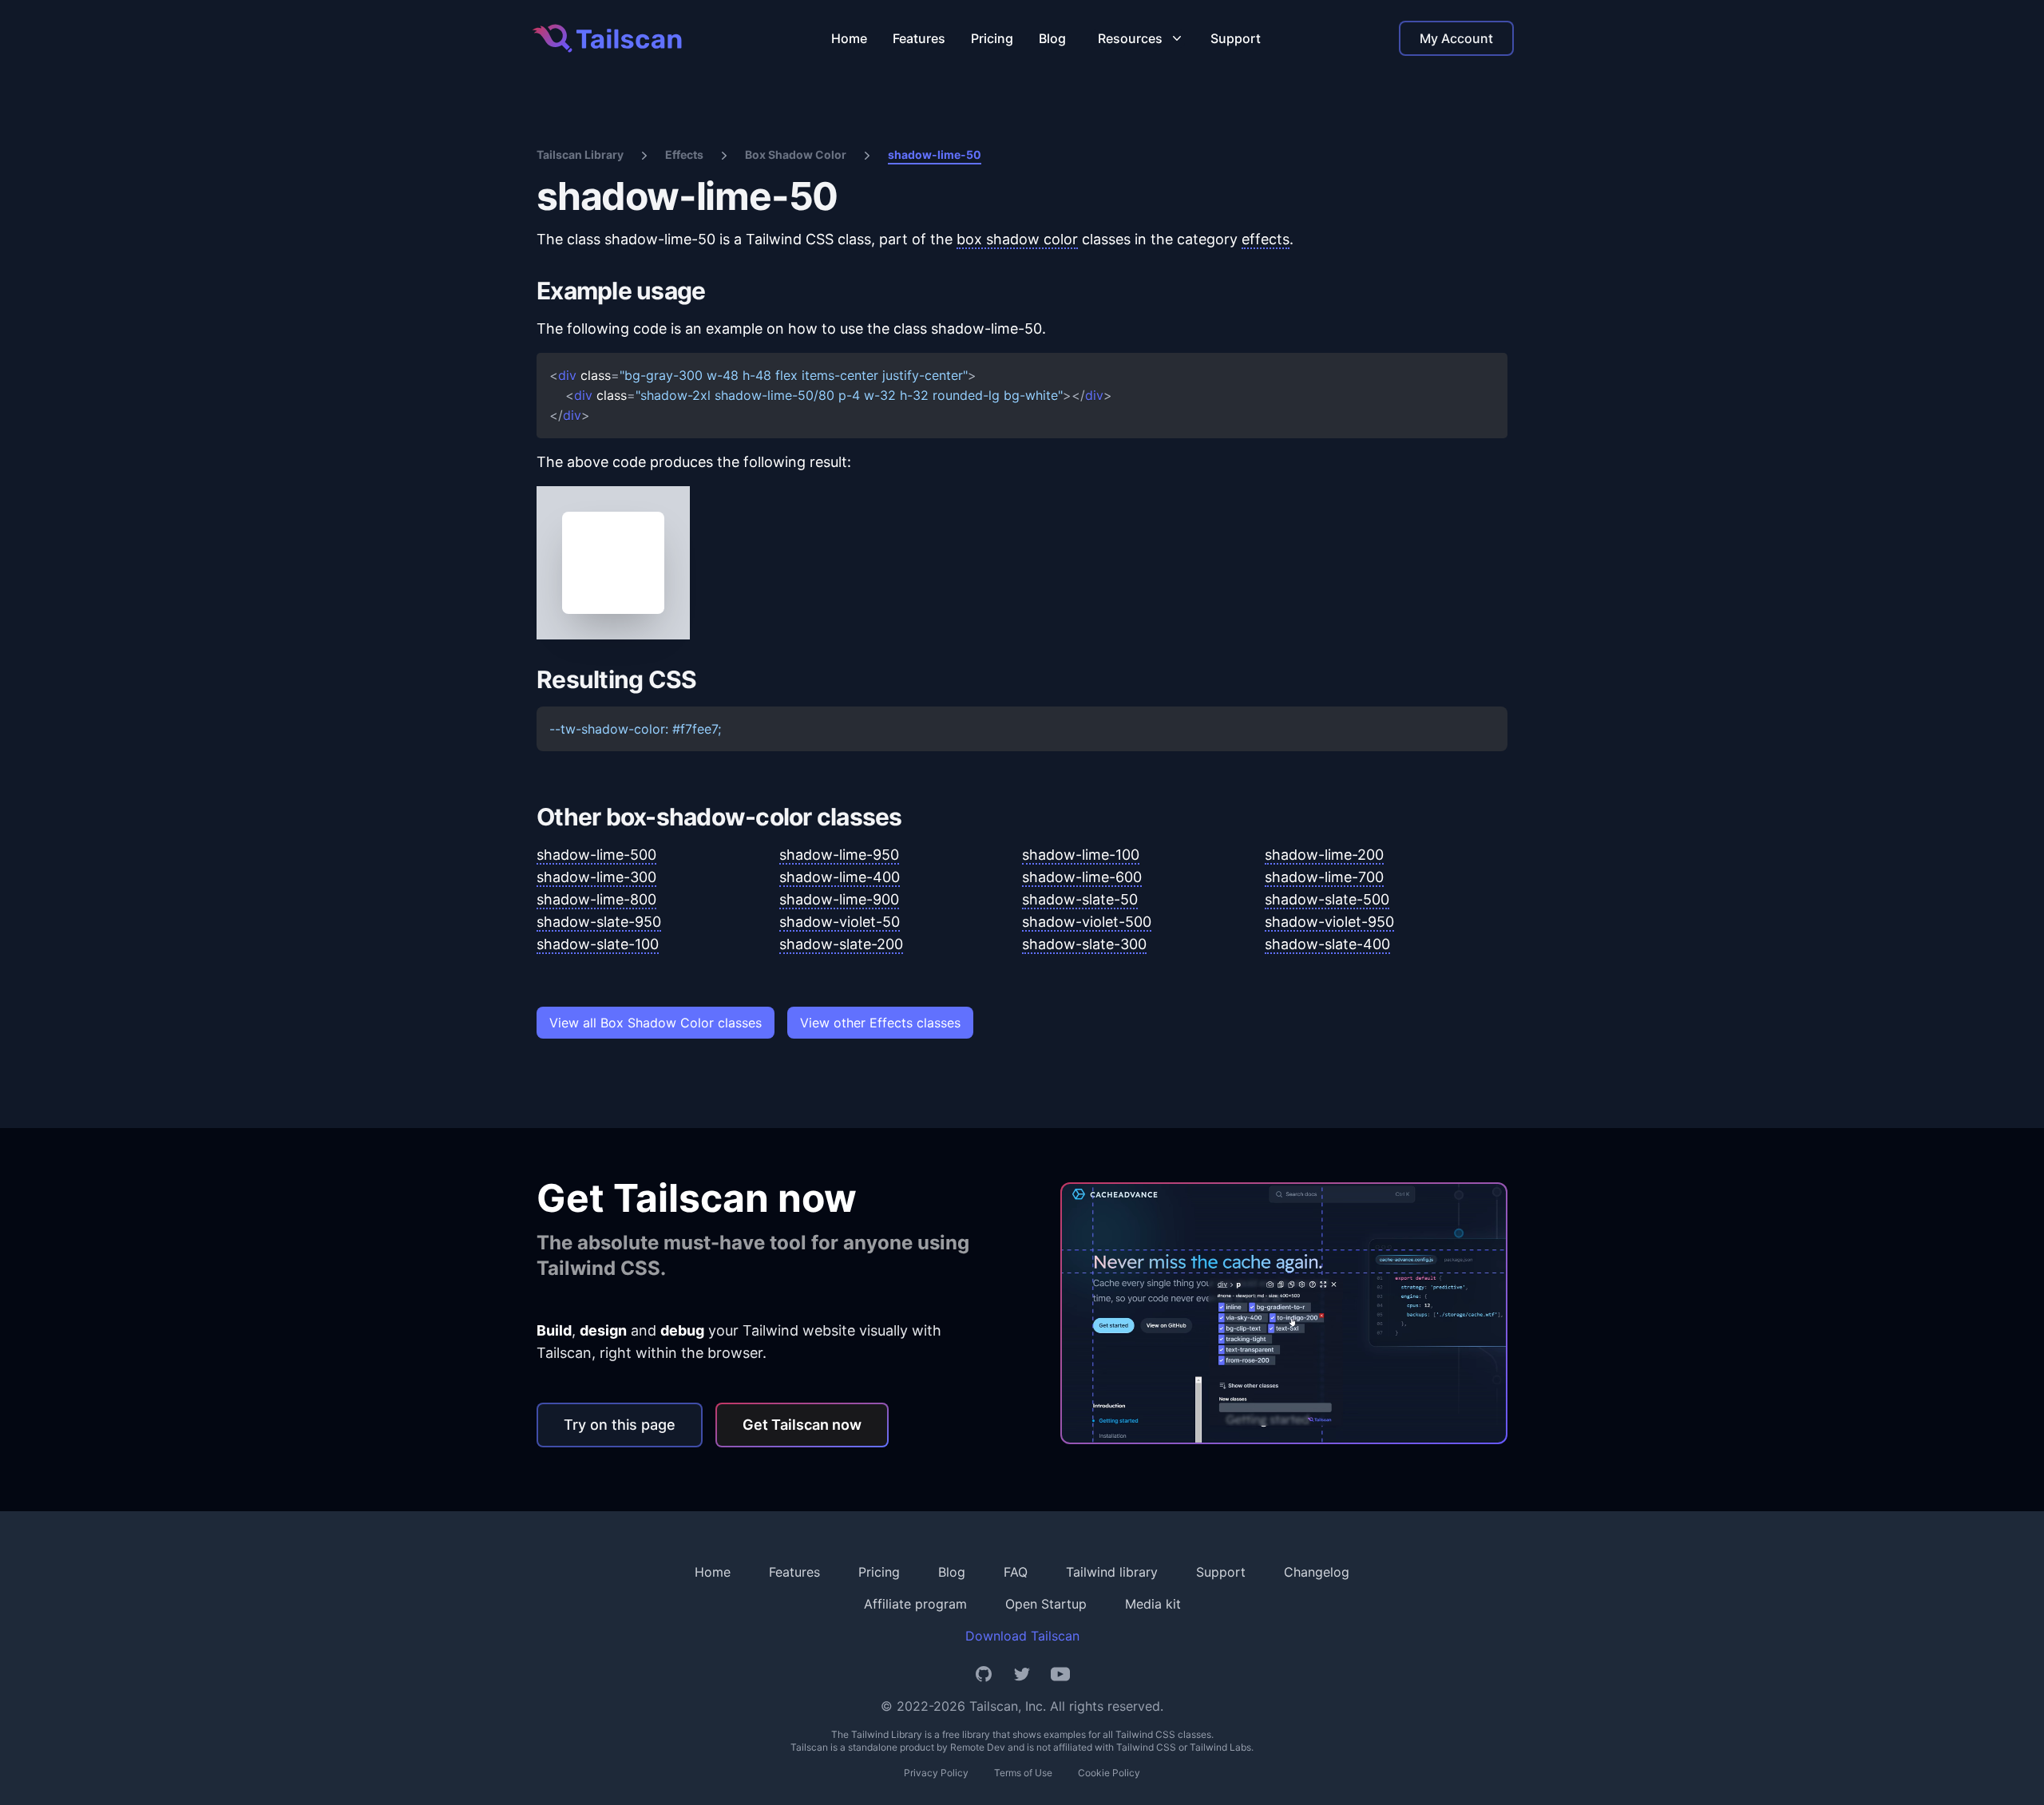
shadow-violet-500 (1087, 922)
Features (919, 38)
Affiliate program (915, 1604)
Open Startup (1046, 1604)
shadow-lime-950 (839, 855)
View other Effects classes (880, 1023)
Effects (684, 154)
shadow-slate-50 (1080, 899)
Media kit (1153, 1604)
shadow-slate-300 (1084, 944)
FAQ (1016, 1572)
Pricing (992, 38)
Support (1236, 38)
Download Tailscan (1022, 1636)
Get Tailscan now (802, 1425)
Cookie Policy (1109, 1773)
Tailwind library (1112, 1572)
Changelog (1317, 1572)
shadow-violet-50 (840, 922)
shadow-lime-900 (839, 899)
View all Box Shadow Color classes (656, 1023)
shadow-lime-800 (596, 899)
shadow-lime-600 (1082, 877)
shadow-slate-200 (841, 944)
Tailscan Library (580, 154)
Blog (1052, 38)
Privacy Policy (936, 1773)
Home (849, 38)
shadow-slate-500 (1327, 899)
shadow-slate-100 (598, 944)
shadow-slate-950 (599, 922)
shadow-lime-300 (596, 877)
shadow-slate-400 (1327, 944)
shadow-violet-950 (1329, 922)
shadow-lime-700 (1324, 877)
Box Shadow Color (796, 154)
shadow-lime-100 (1081, 855)
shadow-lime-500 (596, 855)
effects (1266, 239)
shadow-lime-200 (1324, 855)
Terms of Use (1023, 1773)
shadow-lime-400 (840, 877)
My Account (1456, 38)
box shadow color (1017, 239)
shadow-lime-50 (935, 154)
